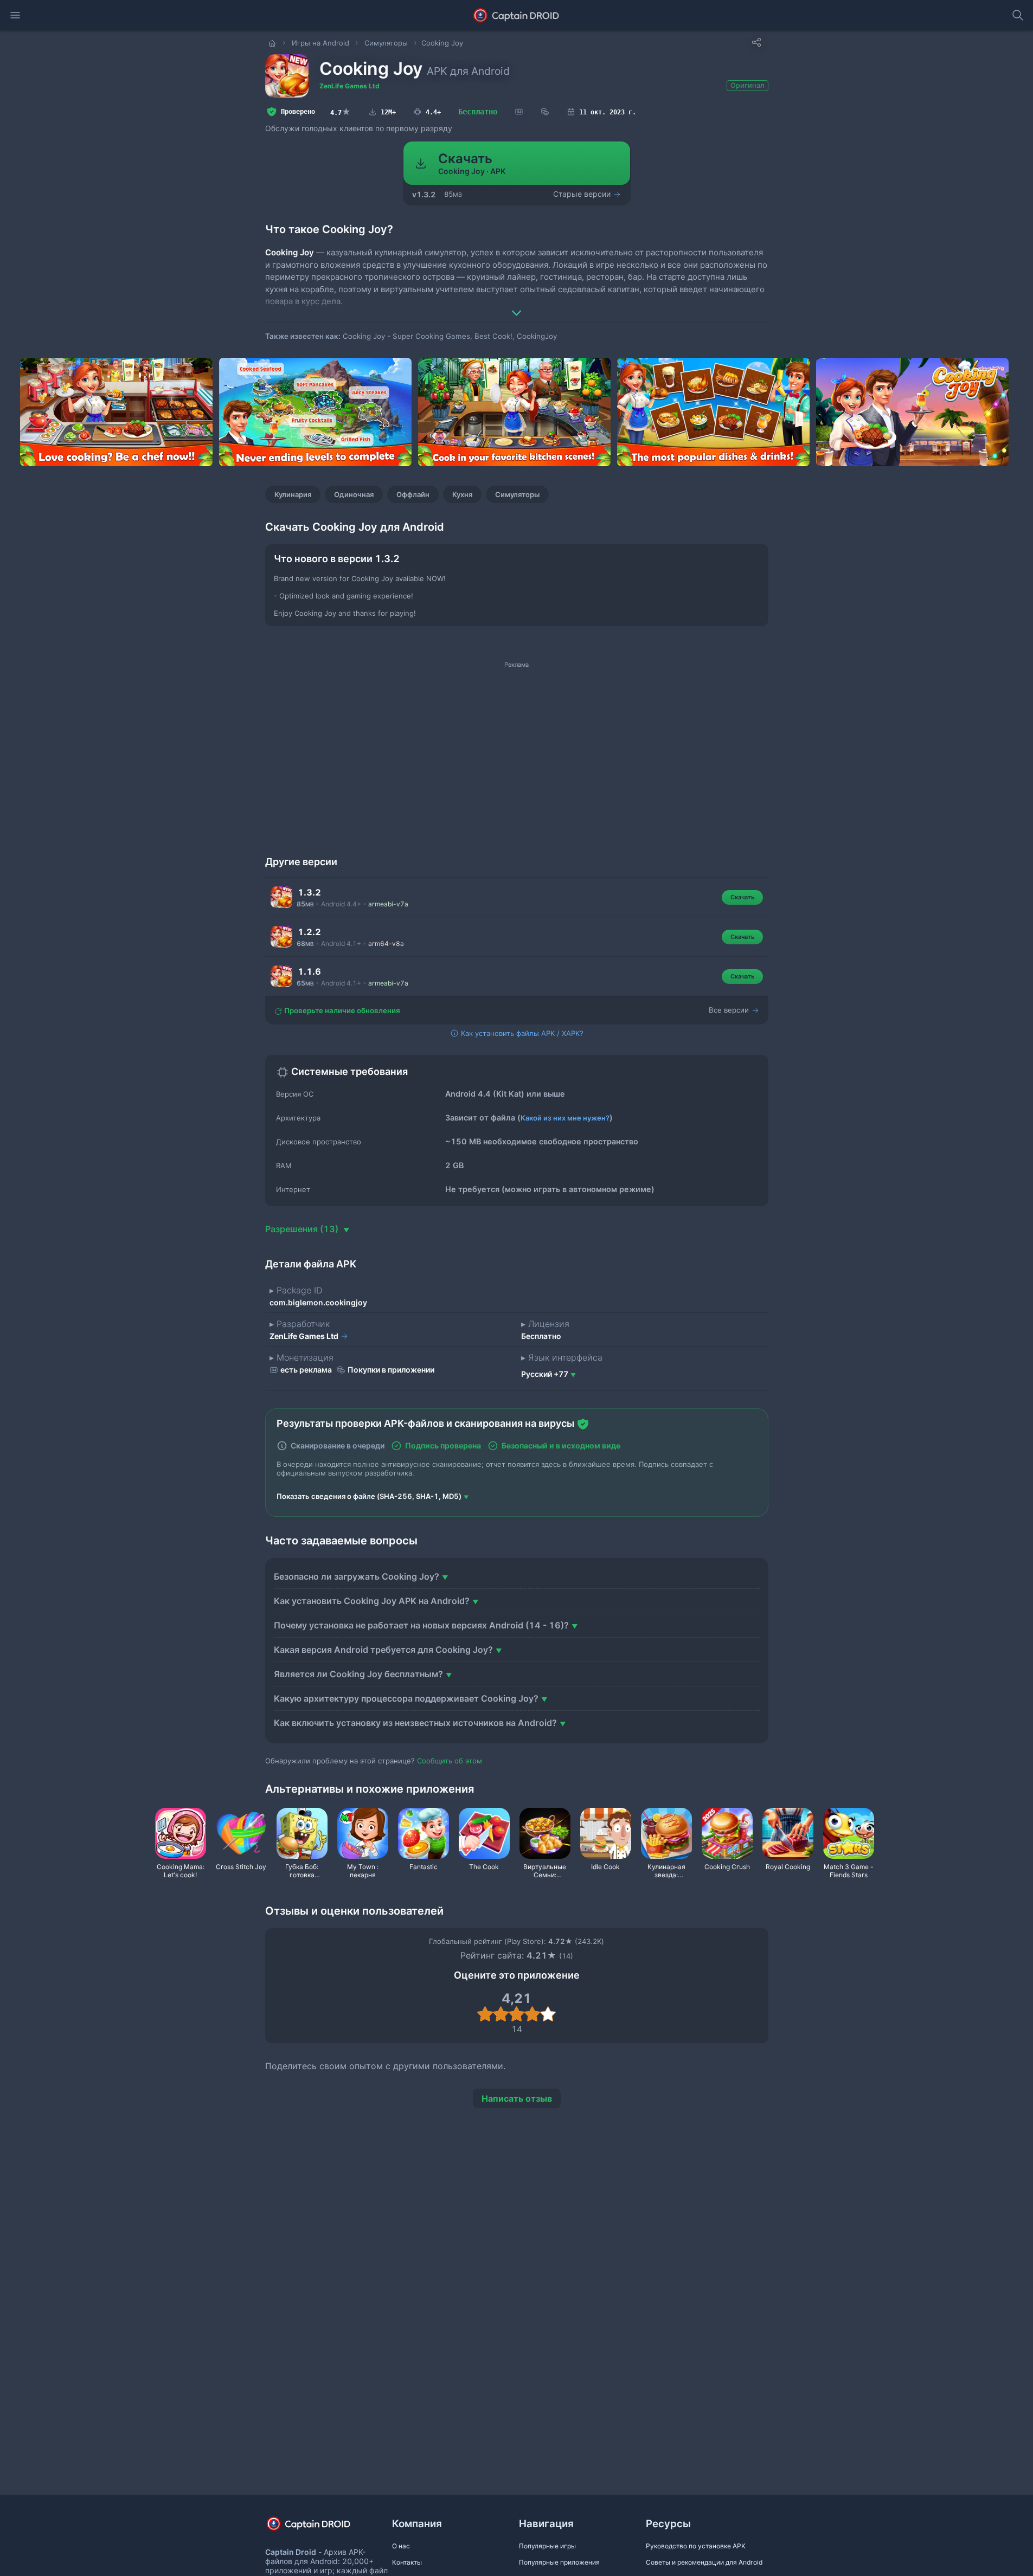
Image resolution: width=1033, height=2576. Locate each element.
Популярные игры (547, 2546)
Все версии (730, 1010)
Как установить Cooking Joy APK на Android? (372, 1601)
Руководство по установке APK (696, 2546)
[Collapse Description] (517, 305)
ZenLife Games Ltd (349, 86)
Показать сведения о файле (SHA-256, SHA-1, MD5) (369, 1496)
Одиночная (354, 494)
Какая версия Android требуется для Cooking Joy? (383, 1650)
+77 (545, 1374)
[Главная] (273, 43)
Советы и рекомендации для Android (704, 2562)
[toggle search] (1018, 15)
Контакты (407, 2562)
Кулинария (293, 494)
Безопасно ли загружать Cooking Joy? (357, 1576)
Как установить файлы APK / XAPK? (521, 1033)
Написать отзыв (517, 2098)
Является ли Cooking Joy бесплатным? (358, 1674)
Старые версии (583, 194)
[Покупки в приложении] (545, 112)
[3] (516, 2014)
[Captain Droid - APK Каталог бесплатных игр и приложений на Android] (516, 15)
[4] (532, 2014)
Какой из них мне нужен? (565, 1118)
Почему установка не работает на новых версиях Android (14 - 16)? (421, 1625)
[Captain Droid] (318, 2527)
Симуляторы (517, 494)
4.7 (341, 112)
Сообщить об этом (450, 1761)
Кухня (462, 494)
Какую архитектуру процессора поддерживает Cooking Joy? (406, 1698)
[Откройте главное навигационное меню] (15, 15)
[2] (501, 2014)
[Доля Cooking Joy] (756, 42)
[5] (548, 2014)
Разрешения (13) (303, 1229)
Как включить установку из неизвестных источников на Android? (415, 1723)
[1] (485, 2014)
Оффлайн (413, 494)
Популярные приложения (559, 2562)
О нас (401, 2546)
